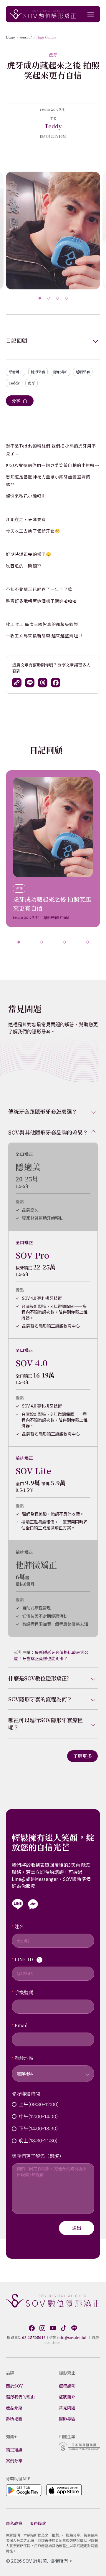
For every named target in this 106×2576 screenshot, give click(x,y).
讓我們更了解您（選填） (38, 2156)
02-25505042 (34, 2337)
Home (10, 37)
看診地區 (24, 2058)
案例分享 (14, 2461)
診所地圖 (14, 2418)
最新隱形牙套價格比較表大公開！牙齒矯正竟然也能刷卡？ (51, 1655)
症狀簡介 (67, 2397)
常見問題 (67, 2408)
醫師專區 (67, 2418)
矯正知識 (14, 2450)
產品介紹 (14, 2408)
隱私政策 (14, 2523)
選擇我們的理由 (20, 2397)
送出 (77, 2228)
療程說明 (67, 2386)
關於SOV (14, 2386)
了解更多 (82, 1756)
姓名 (19, 1926)
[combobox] (53, 2070)
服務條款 (38, 2523)
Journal (26, 37)
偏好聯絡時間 (26, 2094)
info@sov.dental (72, 2337)
